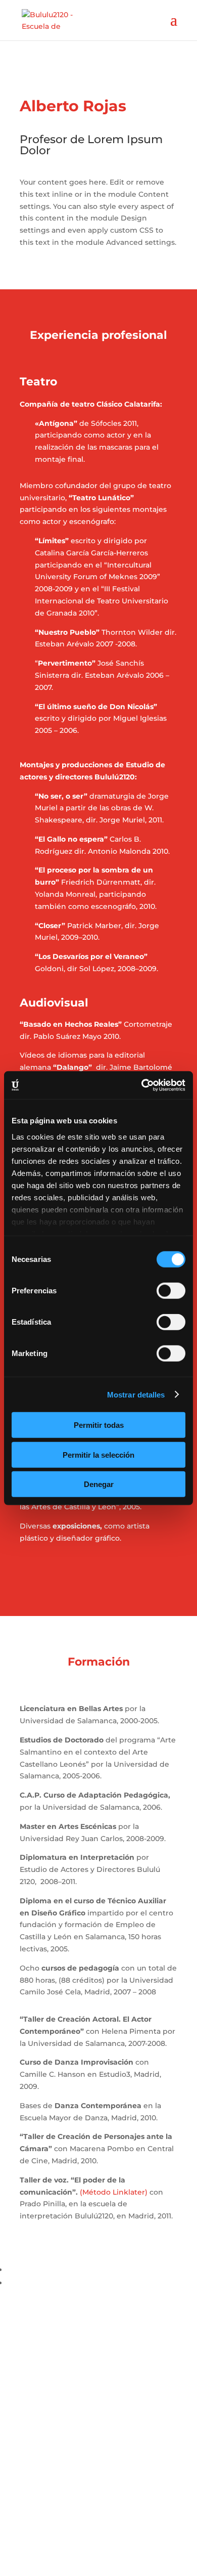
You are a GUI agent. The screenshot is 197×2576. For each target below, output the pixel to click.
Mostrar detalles (136, 1394)
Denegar (99, 1484)
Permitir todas (99, 1425)
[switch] (171, 1291)
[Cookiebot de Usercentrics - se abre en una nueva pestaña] (142, 1085)
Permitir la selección (98, 1454)
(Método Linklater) (114, 2192)
